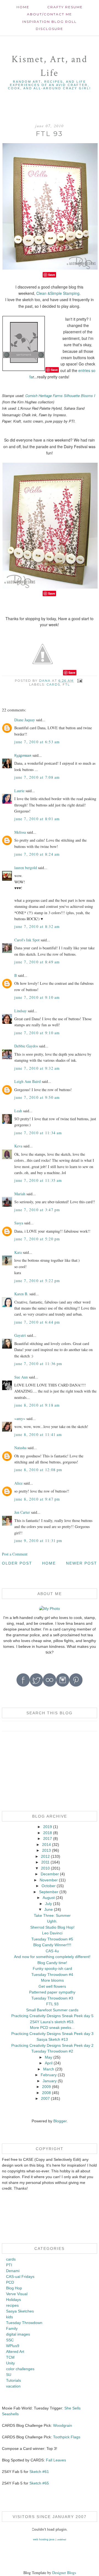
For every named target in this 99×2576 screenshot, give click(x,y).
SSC (10, 2340)
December (50, 1874)
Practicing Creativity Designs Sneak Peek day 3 (52, 2034)
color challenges (20, 2369)
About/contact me (50, 14)
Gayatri (20, 1335)
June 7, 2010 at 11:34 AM (38, 1133)
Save (52, 275)
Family (12, 2328)
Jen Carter (22, 1512)
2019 (48, 1827)
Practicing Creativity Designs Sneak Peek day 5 (52, 2016)
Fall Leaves (56, 2460)
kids (9, 2317)
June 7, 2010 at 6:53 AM (37, 742)
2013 (46, 1850)
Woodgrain (63, 2425)
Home (23, 7)
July (49, 1904)
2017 (48, 1839)
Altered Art (15, 2352)
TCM (10, 2357)
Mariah (20, 1194)
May (49, 2057)
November (49, 1880)
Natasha (20, 1448)
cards (53, 684)
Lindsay (20, 1011)
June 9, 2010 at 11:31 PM (38, 1541)
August (49, 1898)
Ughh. (52, 1921)
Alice (19, 1483)
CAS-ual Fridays (20, 2276)
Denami (13, 2271)
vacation (13, 2386)
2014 (46, 1845)
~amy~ (20, 1419)
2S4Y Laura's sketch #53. (52, 2022)
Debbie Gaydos (26, 1046)
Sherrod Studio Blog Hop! (52, 1927)
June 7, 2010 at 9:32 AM (37, 1068)
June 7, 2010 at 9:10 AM (37, 997)
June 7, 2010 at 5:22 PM (37, 1281)
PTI (9, 2265)
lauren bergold (26, 868)
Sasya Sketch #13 (52, 2039)
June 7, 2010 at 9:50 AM (37, 1097)
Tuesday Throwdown (24, 2323)
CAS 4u (52, 1951)
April (49, 2063)
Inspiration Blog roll (50, 22)
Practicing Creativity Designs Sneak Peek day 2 (52, 2045)
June (49, 1909)
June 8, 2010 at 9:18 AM (37, 1405)
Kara (18, 1252)
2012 (45, 1856)
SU (9, 2375)
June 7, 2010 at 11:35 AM (38, 1180)
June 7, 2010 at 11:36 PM (38, 1364)
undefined (62, 2540)
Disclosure (50, 29)
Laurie (19, 791)
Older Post (17, 1563)
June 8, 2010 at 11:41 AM (38, 1434)
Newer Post (82, 1563)
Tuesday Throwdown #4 (52, 1975)
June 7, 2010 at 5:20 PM (37, 1239)
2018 (48, 1833)
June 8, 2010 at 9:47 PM (37, 1499)
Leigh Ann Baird (28, 1081)
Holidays (13, 2300)
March (49, 2069)
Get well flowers (52, 1986)
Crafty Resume (65, 7)
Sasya (19, 1223)
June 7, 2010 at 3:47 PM (37, 1210)
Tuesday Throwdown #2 (52, 2051)
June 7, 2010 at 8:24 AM (37, 854)
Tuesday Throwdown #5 (52, 1939)
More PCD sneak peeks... (52, 2028)
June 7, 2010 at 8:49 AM (37, 962)
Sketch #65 (39, 2483)
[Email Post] (80, 681)
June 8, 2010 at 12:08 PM (38, 1470)
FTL (66, 684)
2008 (46, 2093)
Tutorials (13, 2380)
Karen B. (21, 1294)
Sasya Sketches (20, 2311)
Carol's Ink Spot (27, 940)
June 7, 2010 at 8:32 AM (37, 926)
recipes (12, 2305)
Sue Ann (21, 1377)
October (49, 1886)
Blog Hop (14, 2288)
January (50, 2081)
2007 (45, 2098)
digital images (18, 2334)
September (49, 1892)
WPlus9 (13, 2346)
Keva (18, 1146)
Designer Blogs (64, 2573)
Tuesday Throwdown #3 (52, 1998)
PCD (10, 2282)
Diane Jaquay (25, 720)
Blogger (60, 2121)
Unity (10, 2363)
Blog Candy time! (52, 1963)
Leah (18, 1111)
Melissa (20, 832)
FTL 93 (52, 2004)
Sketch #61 (39, 2472)
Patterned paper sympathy (52, 1992)
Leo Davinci (52, 1933)
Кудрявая (23, 755)
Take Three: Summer (52, 1915)
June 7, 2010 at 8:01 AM (37, 819)
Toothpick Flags (67, 2437)
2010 (45, 1868)
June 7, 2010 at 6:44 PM (37, 1322)
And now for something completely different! (52, 1957)
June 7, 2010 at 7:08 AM (37, 777)
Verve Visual (17, 2294)
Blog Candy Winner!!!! (52, 1945)
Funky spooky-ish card (52, 1968)
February (49, 2075)
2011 (45, 1862)
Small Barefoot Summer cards (52, 2010)
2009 (46, 2087)
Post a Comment (15, 1554)
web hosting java (44, 2539)
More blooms (52, 1980)
